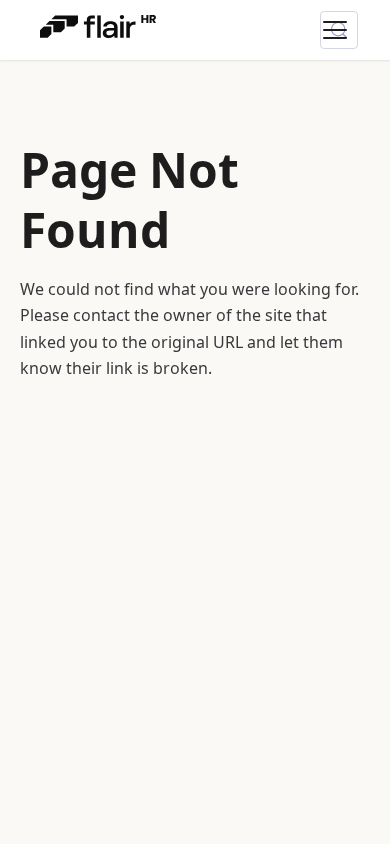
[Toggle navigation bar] (347, 30)
